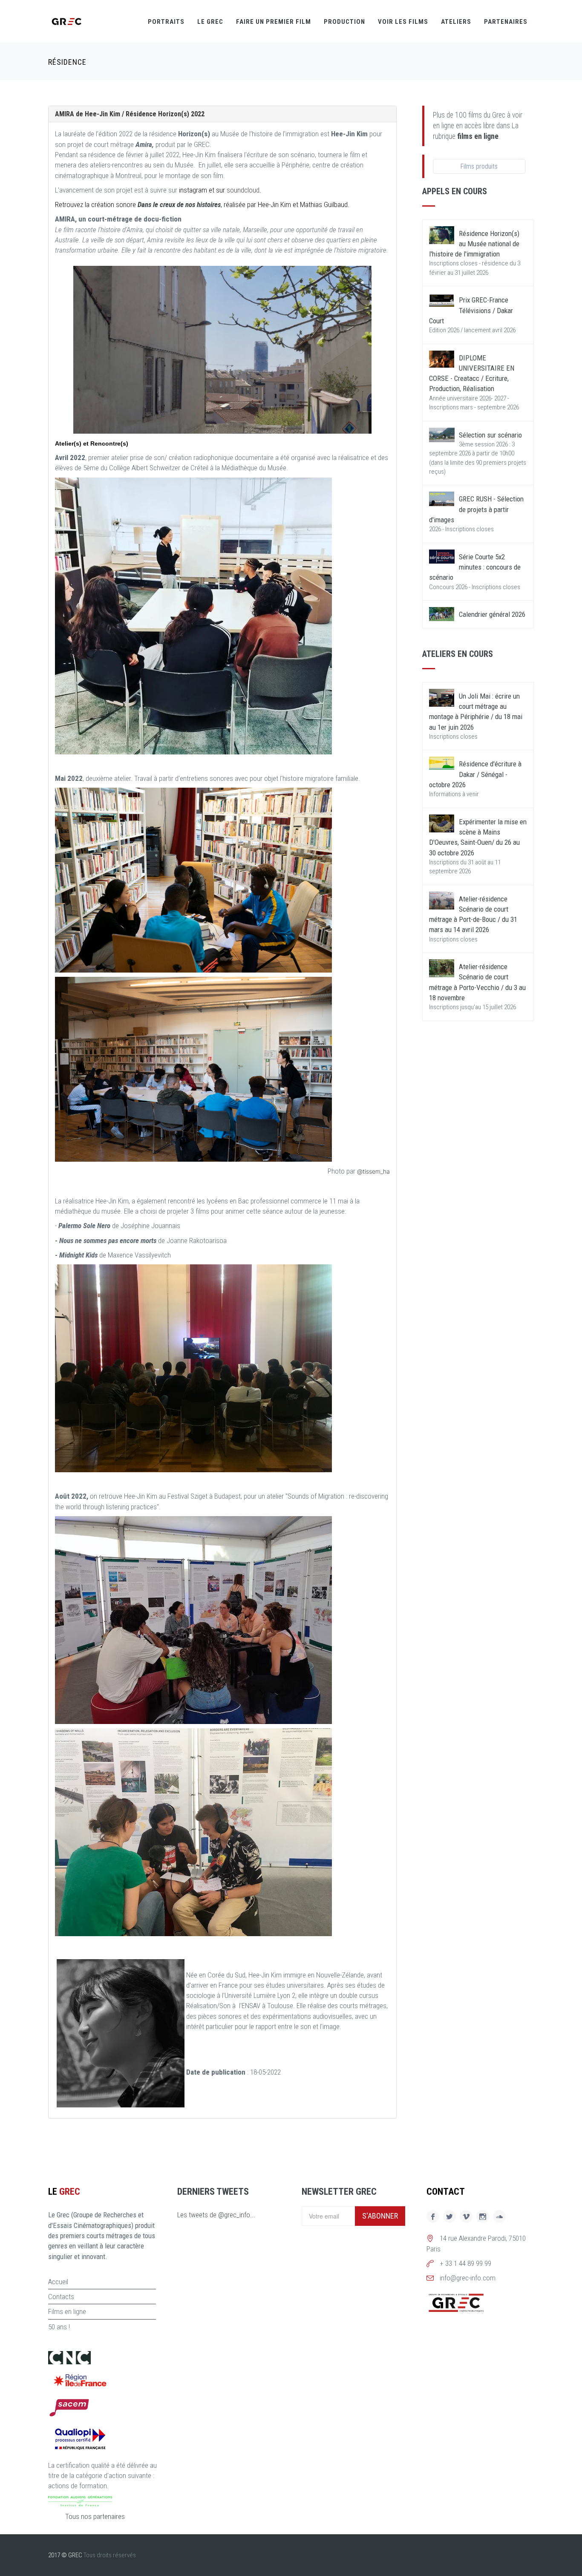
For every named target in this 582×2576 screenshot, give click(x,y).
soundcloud (243, 190)
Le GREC (210, 22)
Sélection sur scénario (490, 435)
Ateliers (456, 22)
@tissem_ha (373, 1171)
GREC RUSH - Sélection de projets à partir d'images (476, 509)
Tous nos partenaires (95, 2516)
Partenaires (506, 22)
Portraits (166, 22)
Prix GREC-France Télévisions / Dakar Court (471, 310)
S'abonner (380, 2216)
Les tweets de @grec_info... (216, 2215)
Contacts (61, 2297)
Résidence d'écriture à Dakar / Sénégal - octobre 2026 (475, 774)
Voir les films (403, 22)
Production (344, 22)
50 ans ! (59, 2327)
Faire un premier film (274, 22)
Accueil (58, 2282)
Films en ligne (67, 2311)
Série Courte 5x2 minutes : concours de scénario (475, 567)
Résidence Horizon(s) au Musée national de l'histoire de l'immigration (474, 244)
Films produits (479, 166)
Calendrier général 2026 (492, 614)
